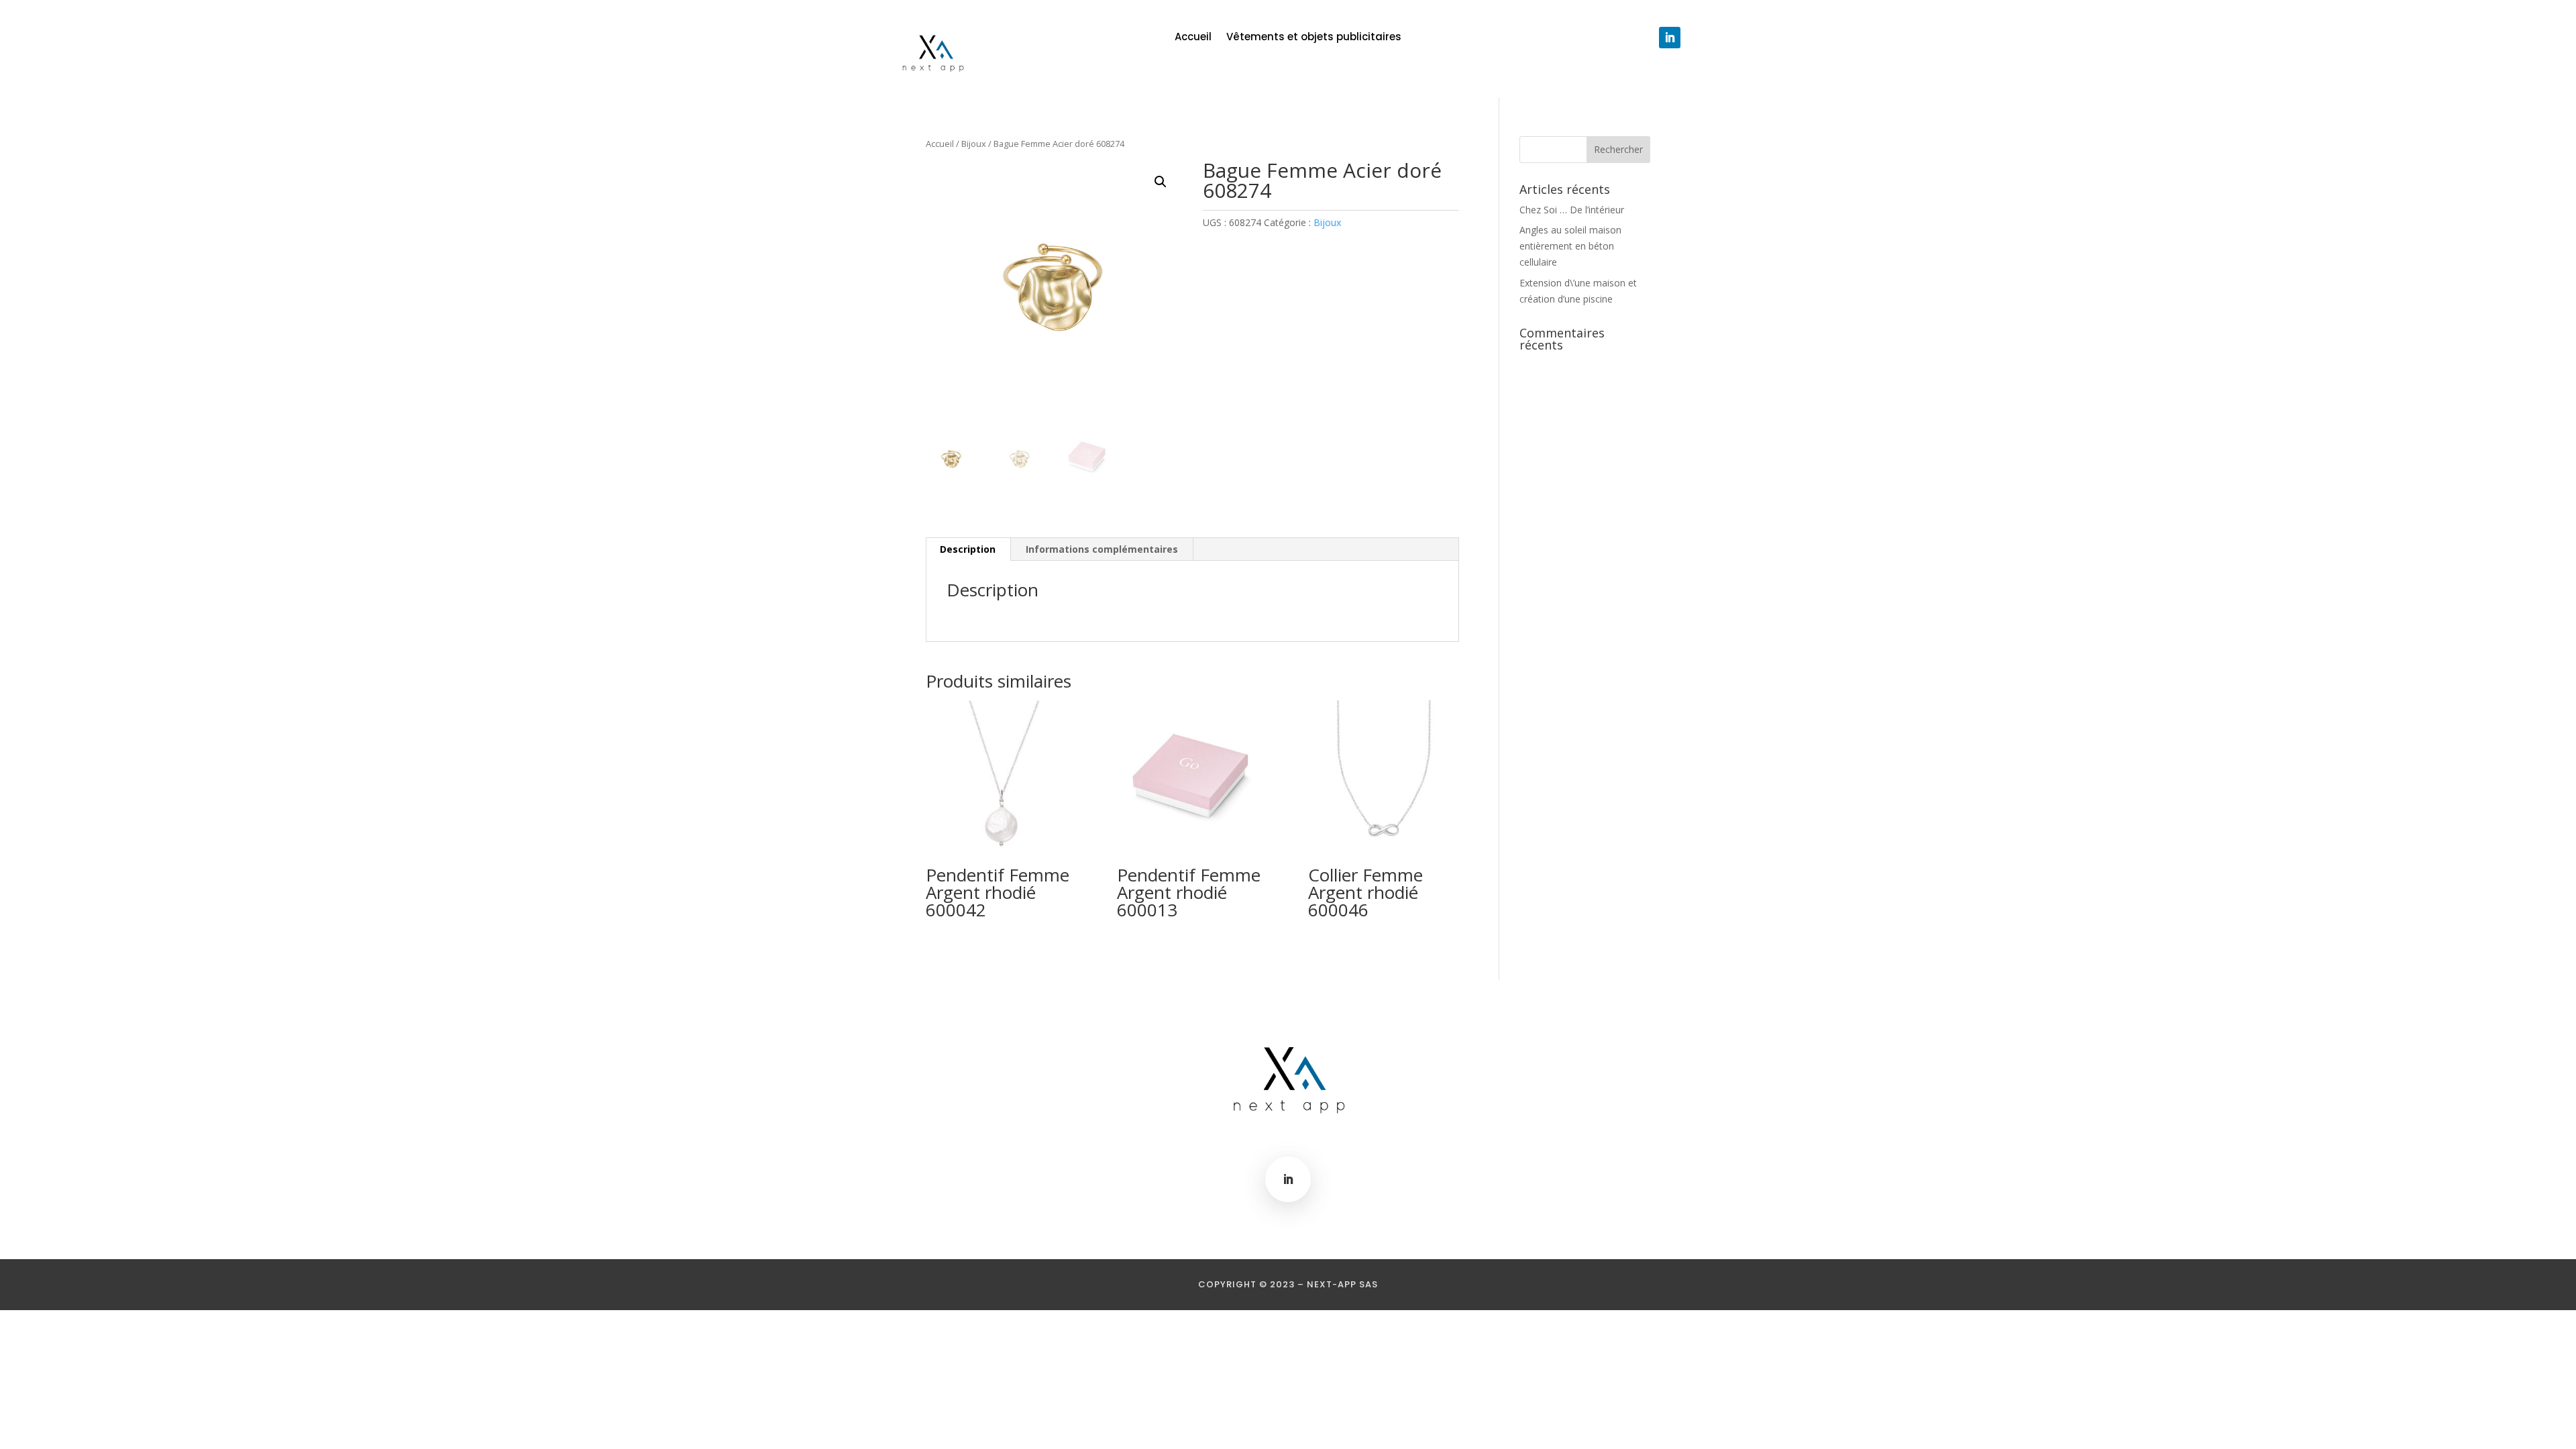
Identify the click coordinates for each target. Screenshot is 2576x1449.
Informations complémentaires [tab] (1102, 549)
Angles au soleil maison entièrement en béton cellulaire (1570, 246)
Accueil (1193, 38)
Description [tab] (968, 549)
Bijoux (974, 144)
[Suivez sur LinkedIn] (1670, 38)
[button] (1161, 182)
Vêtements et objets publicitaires (1314, 38)
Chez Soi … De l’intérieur (1572, 210)
